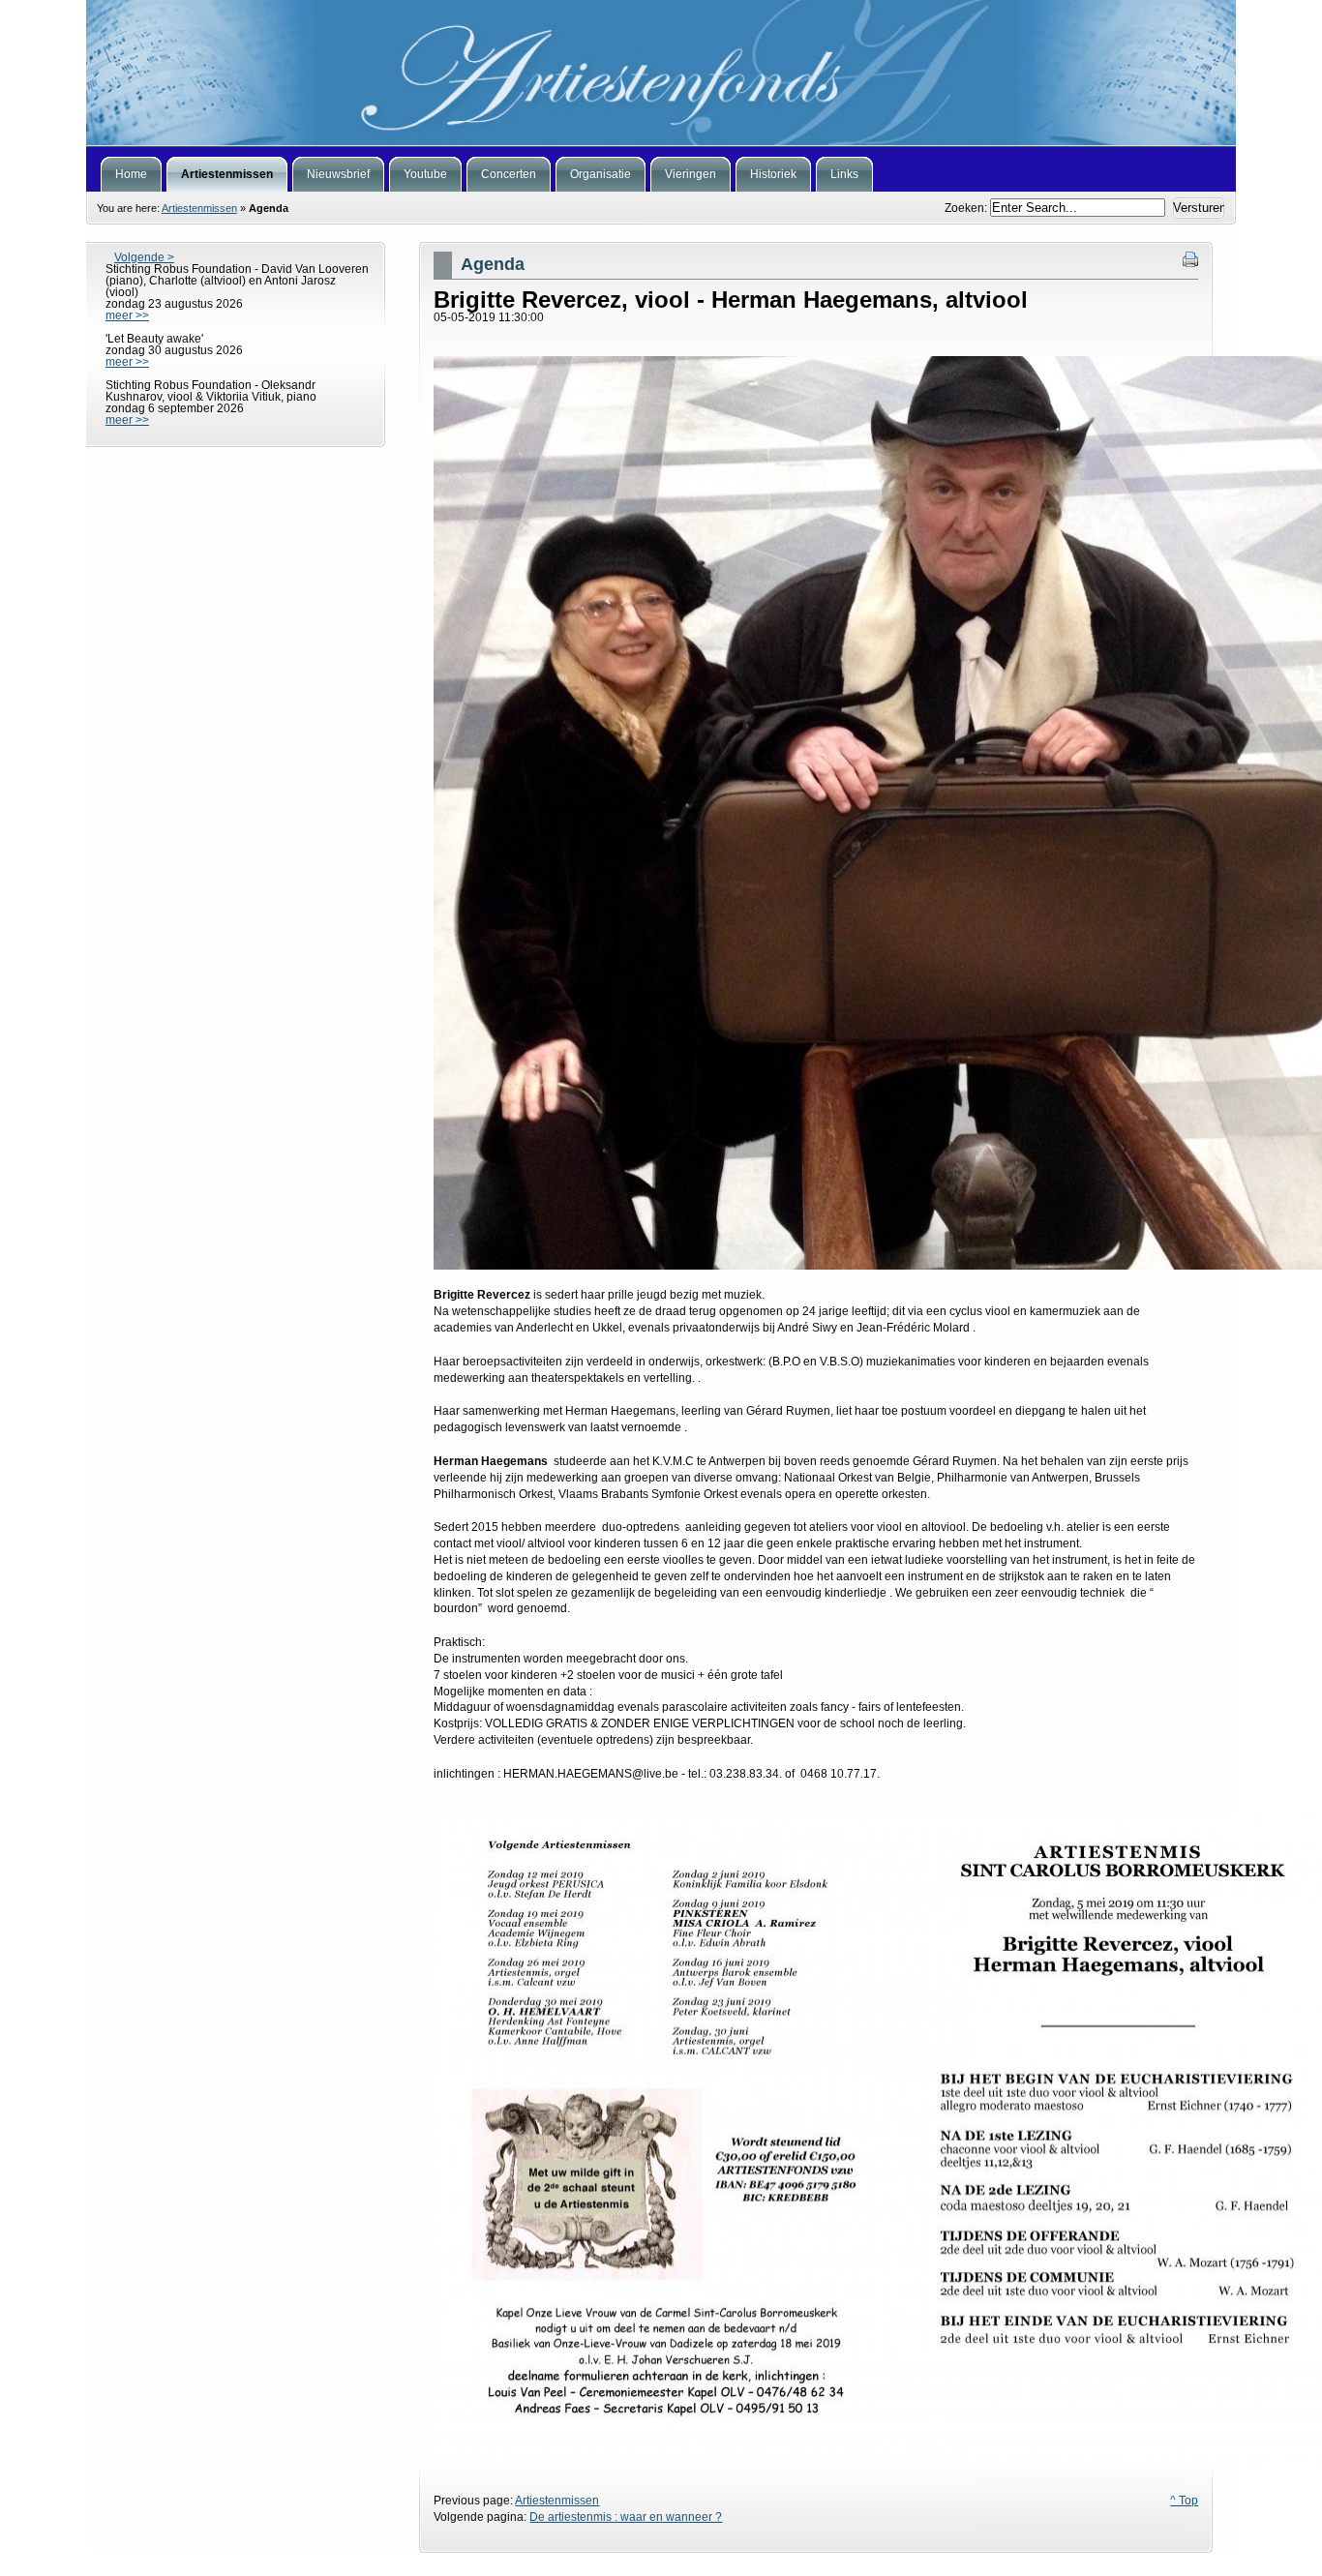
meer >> (127, 315)
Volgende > (144, 257)
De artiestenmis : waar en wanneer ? (626, 2517)
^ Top (1184, 2501)
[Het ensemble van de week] (661, 73)
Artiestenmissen (199, 208)
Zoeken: (967, 208)
